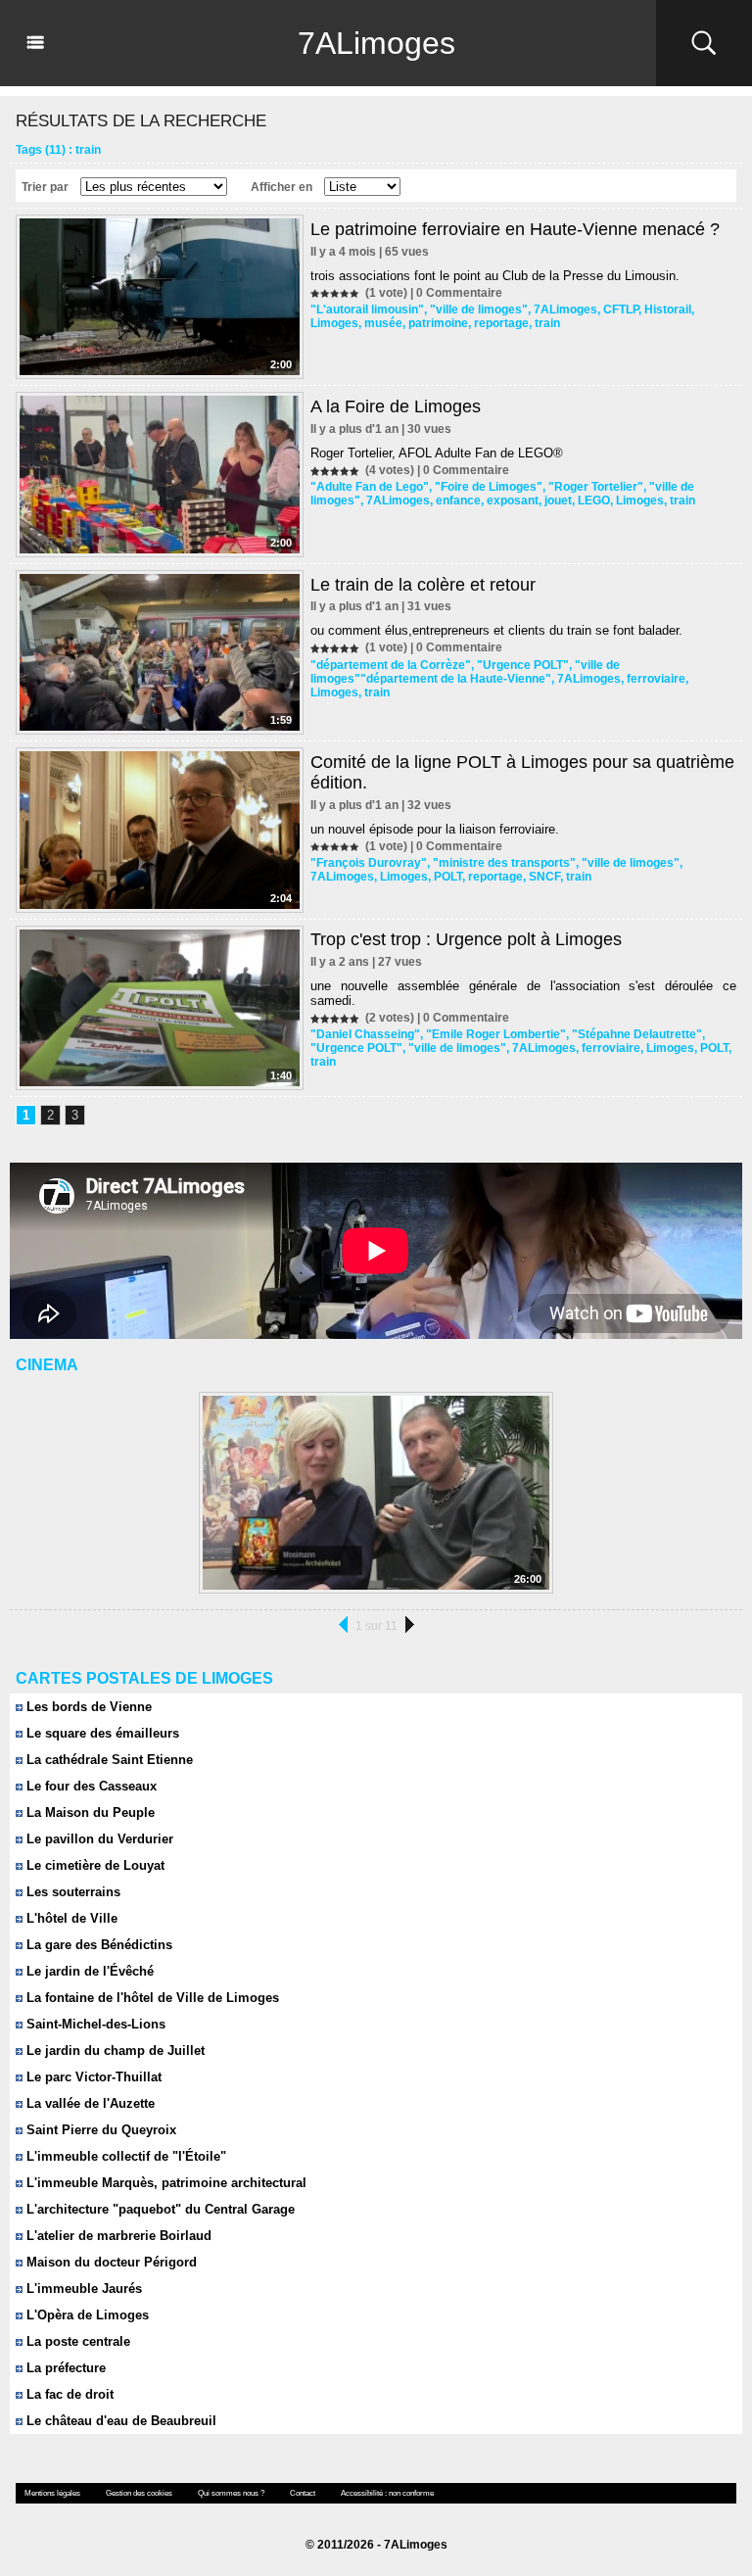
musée (383, 323)
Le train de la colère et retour (423, 585)
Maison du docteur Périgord (110, 2262)
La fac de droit (68, 2394)
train (547, 323)
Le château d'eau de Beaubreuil (119, 2421)
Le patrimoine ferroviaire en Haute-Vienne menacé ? (515, 229)
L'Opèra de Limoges (86, 2315)
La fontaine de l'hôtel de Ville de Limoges (151, 1998)
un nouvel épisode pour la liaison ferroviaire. (435, 829)
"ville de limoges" (479, 310)
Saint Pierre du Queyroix (99, 2130)
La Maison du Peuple (89, 1813)
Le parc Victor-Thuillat (92, 2077)
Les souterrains (71, 1892)
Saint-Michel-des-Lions (94, 2024)
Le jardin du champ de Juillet (114, 2051)
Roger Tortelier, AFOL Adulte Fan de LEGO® (437, 453)
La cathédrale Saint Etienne (108, 1760)
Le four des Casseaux (90, 1786)
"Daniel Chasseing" (365, 1034)
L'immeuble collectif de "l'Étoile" (124, 2156)
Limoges (334, 323)
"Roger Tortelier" (596, 487)
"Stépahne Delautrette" (637, 1034)
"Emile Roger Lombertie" (496, 1034)
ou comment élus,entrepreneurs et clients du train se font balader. (496, 630)
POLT (448, 877)
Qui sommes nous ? (231, 2493)
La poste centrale (76, 2341)
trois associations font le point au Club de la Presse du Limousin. (495, 276)
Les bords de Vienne (87, 1707)
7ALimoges (376, 43)
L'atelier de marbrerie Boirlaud (117, 2236)
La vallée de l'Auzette (89, 2103)
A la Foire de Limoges (396, 406)
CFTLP (621, 310)
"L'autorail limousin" (367, 310)
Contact (303, 2493)
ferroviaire (656, 679)
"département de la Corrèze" (391, 665)
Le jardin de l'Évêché (88, 1971)
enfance (458, 501)
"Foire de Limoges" (489, 487)
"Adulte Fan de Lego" (370, 487)
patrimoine (438, 323)
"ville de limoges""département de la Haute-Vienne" (465, 672)
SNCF (544, 877)
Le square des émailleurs (101, 1733)
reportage (501, 323)
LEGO (594, 501)
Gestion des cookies (139, 2493)
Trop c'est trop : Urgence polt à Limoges (466, 939)
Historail (668, 310)
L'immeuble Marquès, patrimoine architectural (164, 2183)
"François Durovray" (369, 863)
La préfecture (64, 2368)
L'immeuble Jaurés (82, 2289)
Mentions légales (52, 2493)
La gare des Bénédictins (97, 1945)
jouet (558, 501)
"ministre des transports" (504, 863)
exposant (513, 501)
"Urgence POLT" (523, 665)
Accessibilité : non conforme (387, 2493)
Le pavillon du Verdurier (98, 1839)
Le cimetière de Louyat (94, 1865)
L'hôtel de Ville (70, 1918)
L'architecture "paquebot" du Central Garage (159, 2209)
